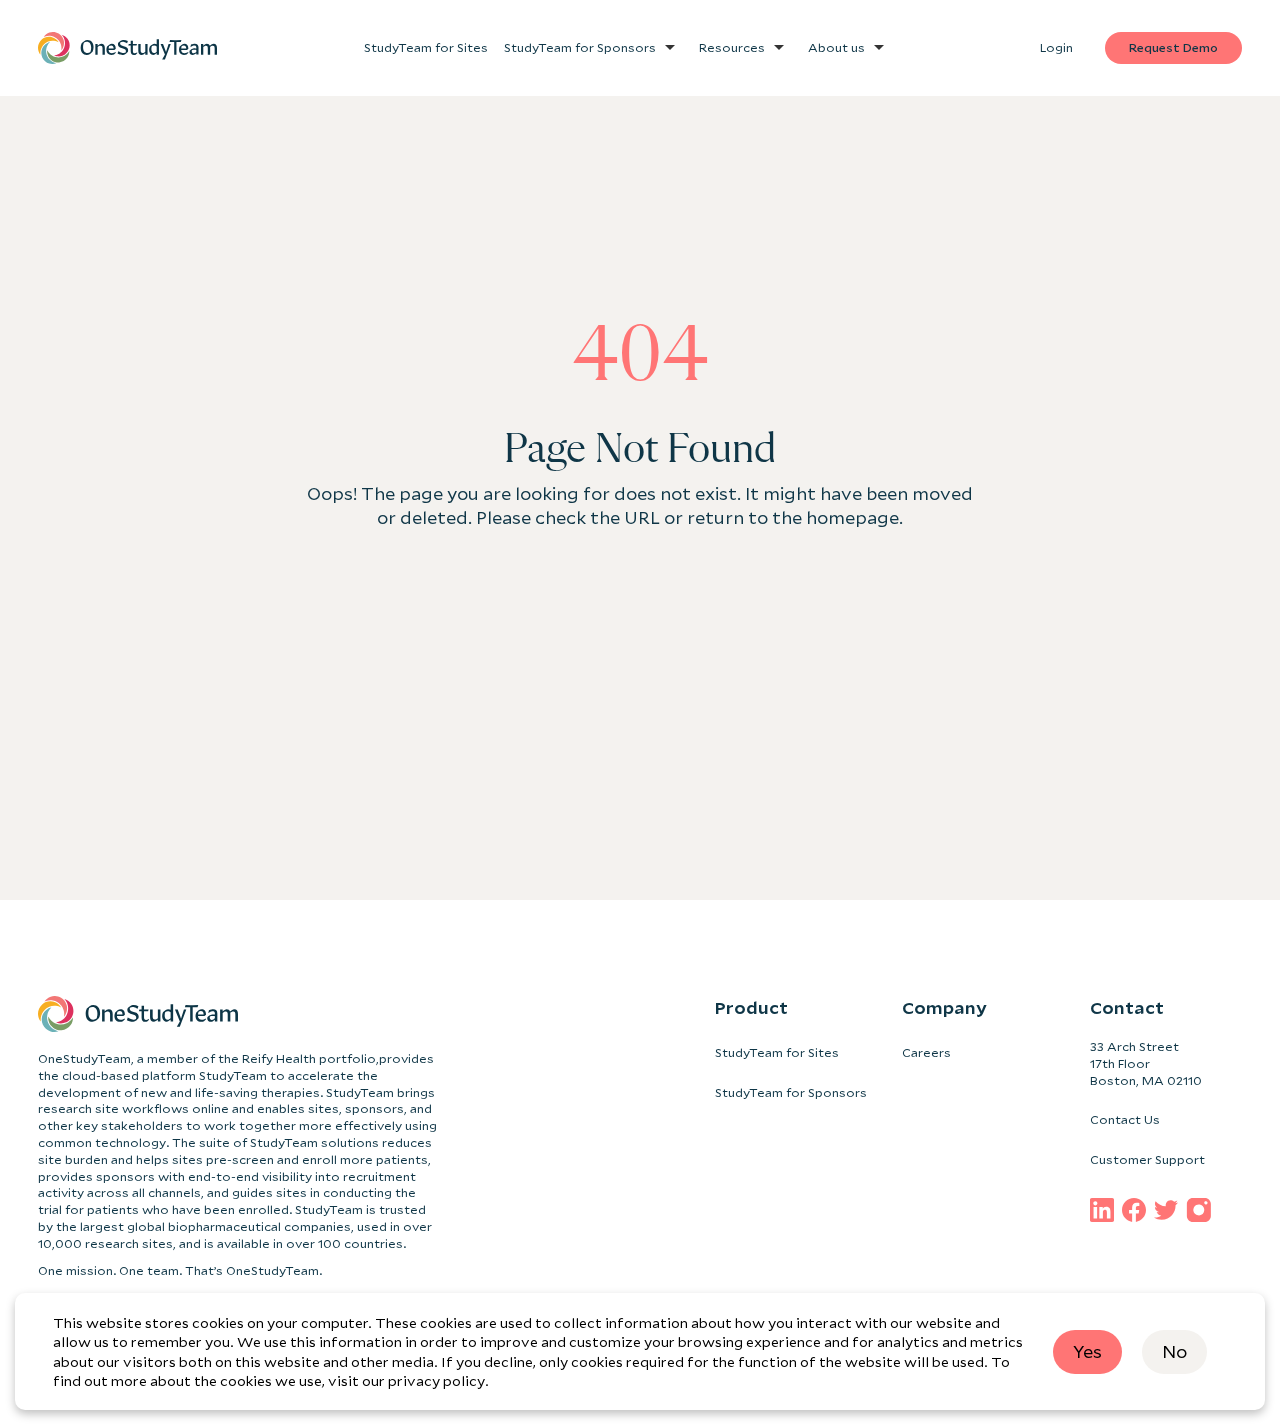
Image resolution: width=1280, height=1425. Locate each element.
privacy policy (436, 1380)
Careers (926, 1052)
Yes (1087, 1351)
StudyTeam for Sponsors (791, 1092)
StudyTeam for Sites (777, 1052)
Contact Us (1125, 1119)
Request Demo (1173, 47)
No (1174, 1351)
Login (1056, 47)
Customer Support (1147, 1159)
